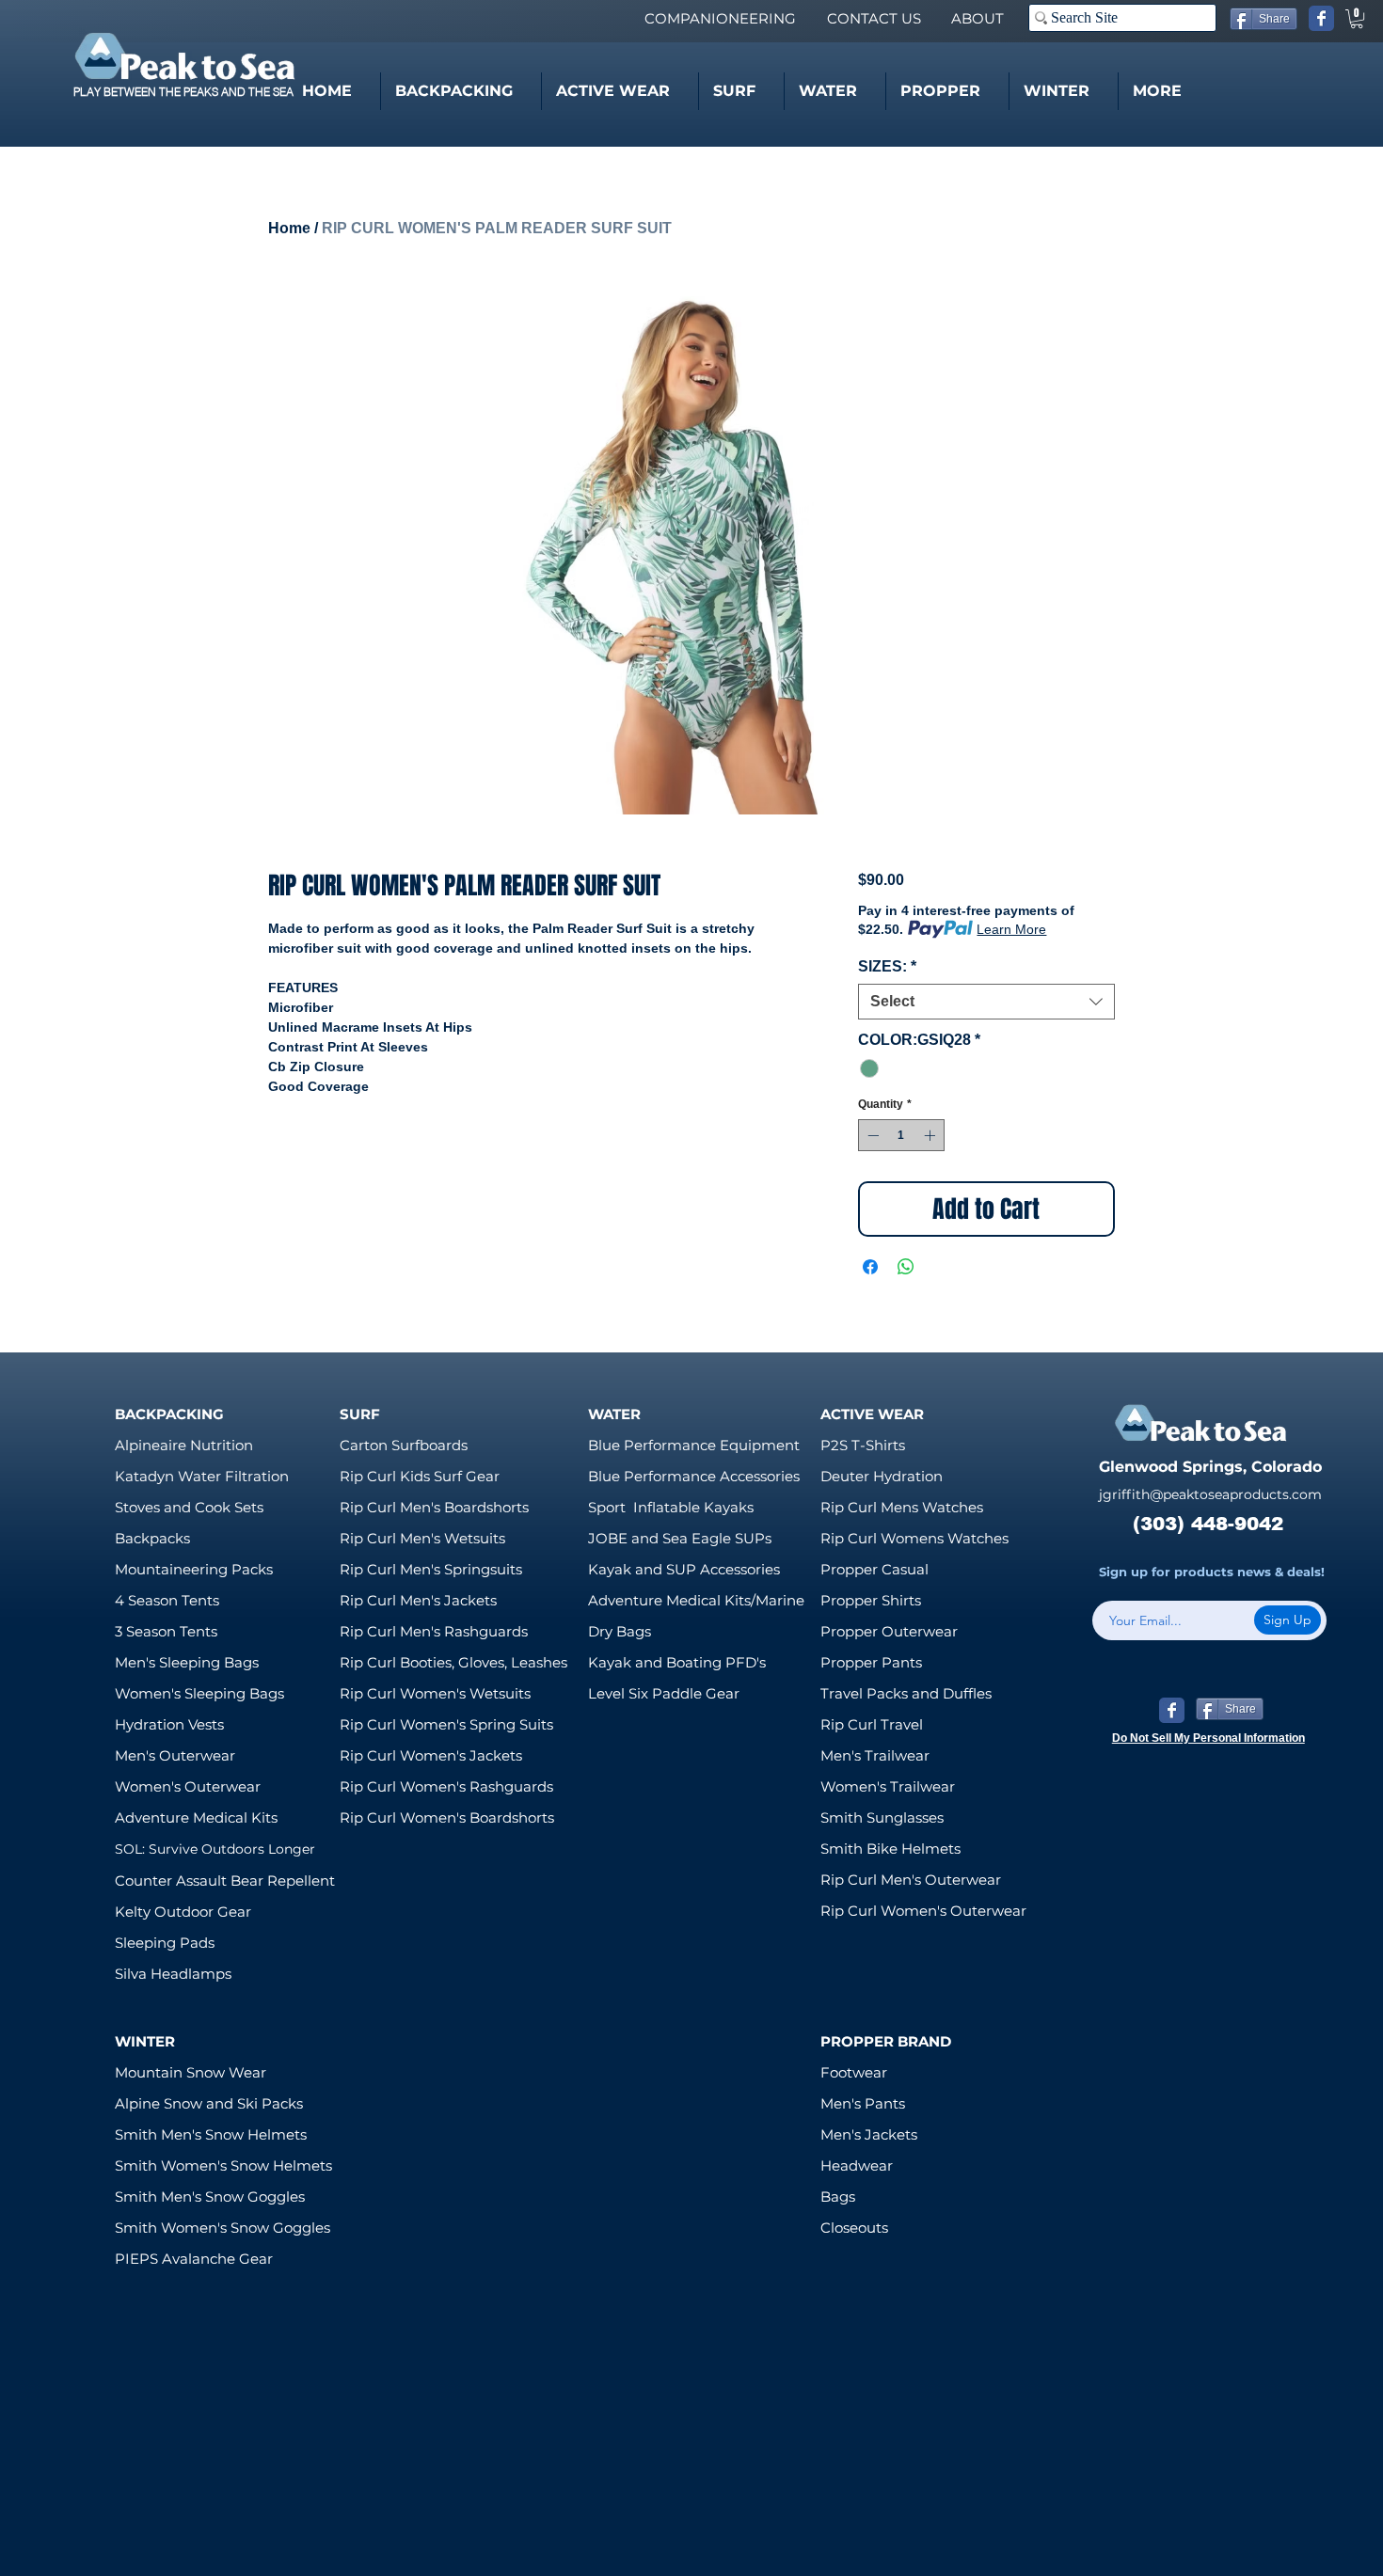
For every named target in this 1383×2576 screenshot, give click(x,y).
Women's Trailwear (888, 1786)
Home (289, 228)
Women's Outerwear (188, 1786)
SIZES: (887, 966)
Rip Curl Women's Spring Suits (446, 1724)
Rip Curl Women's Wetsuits (435, 1693)
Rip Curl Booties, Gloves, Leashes (453, 1662)
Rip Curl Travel (872, 1724)
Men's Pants (863, 2103)
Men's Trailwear (875, 1755)
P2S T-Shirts (863, 1445)
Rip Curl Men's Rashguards (434, 1631)
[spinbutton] (901, 1135)
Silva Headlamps (173, 1974)
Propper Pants (871, 1662)
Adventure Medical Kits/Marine (696, 1600)
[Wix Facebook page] (1321, 18)
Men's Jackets (869, 2134)
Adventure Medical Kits (196, 1817)
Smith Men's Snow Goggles (210, 2197)
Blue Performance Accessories (694, 1476)
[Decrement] (871, 1135)
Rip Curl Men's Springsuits (431, 1569)
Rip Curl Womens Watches (914, 1538)
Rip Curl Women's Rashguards (446, 1786)
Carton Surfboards (404, 1445)
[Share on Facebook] (870, 1267)
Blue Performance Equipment (694, 1445)
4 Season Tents (167, 1600)
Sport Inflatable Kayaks (671, 1507)
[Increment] (931, 1135)
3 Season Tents (166, 1631)
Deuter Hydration (882, 1476)
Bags (838, 2197)
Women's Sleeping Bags (199, 1693)
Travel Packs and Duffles (906, 1693)
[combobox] (986, 1002)
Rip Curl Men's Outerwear (911, 1880)
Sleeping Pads (165, 1943)
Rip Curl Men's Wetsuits (422, 1538)
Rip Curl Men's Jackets (418, 1600)
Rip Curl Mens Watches (902, 1507)
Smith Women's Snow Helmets (223, 2165)
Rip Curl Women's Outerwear (923, 1911)
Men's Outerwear (175, 1755)
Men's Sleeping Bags (187, 1662)
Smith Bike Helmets (890, 1849)
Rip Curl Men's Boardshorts (434, 1507)
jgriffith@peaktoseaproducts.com (1210, 1494)
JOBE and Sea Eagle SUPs (680, 1538)
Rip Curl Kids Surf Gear (420, 1476)
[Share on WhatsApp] (906, 1267)
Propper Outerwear (889, 1631)
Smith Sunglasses (882, 1817)
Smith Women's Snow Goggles (223, 2228)
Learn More (1011, 929)
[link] (1357, 19)
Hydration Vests (169, 1724)
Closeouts (854, 2228)
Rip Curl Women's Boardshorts (447, 1817)
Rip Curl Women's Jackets (431, 1755)
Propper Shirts (871, 1600)
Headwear (857, 2165)
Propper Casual (874, 1569)
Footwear (854, 2072)
